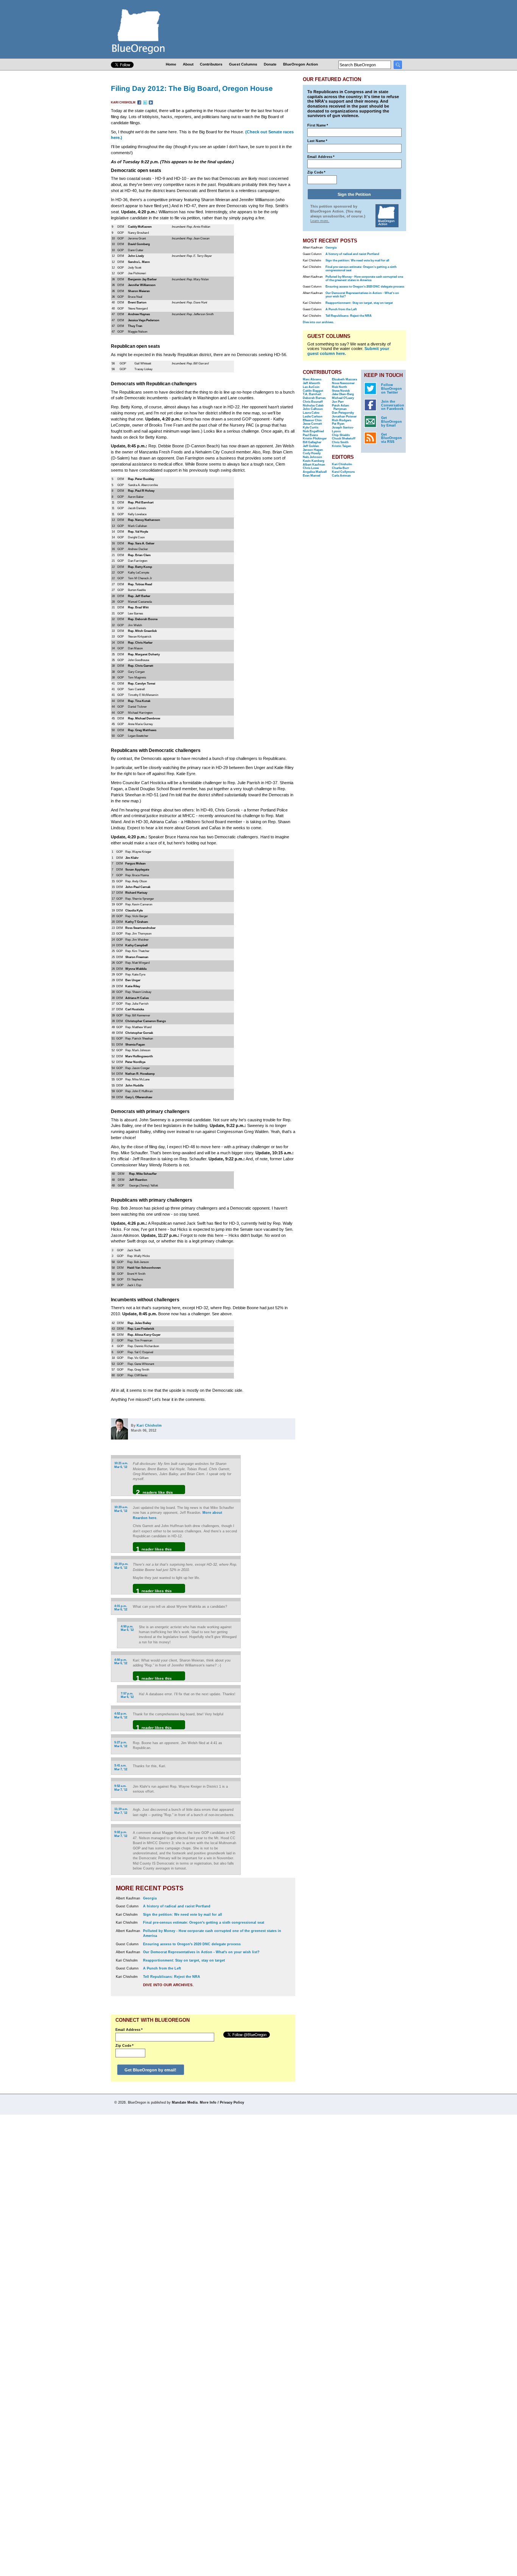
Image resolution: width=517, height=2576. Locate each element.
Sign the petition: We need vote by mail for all (183, 1915)
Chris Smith (340, 442)
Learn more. (320, 221)
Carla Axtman (341, 476)
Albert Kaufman (314, 465)
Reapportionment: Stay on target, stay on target (184, 1960)
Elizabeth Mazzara (344, 379)
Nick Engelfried (313, 431)
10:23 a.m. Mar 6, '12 (121, 1509)
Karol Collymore (343, 472)
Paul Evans (310, 435)
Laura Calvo (311, 413)
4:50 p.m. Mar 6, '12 (127, 1628)
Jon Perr (338, 402)
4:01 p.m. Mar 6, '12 (121, 1608)
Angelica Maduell (315, 472)
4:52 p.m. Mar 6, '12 (121, 1716)
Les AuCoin (311, 387)
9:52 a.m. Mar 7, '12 (121, 1788)
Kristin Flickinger (315, 438)
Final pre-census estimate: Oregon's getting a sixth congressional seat (204, 1923)
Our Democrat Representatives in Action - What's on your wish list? (201, 1952)
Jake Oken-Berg (343, 394)
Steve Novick (341, 391)
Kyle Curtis (311, 428)
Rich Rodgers (342, 420)
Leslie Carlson (313, 417)
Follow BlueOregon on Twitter (392, 389)
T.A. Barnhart (312, 394)
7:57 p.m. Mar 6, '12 (127, 1695)
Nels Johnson (312, 457)
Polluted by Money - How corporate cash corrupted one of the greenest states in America (364, 278)
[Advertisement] (271, 1550)
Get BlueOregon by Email (392, 422)
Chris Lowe (311, 468)
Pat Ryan (338, 424)
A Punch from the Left (162, 1968)
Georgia (150, 1898)
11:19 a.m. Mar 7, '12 (121, 1811)
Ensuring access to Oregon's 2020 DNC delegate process (192, 1944)
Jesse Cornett (312, 424)
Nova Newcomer (343, 383)
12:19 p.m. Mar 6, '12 (121, 1566)
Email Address (129, 2030)
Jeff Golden (311, 446)
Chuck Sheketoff (344, 438)
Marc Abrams (312, 379)
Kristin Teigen (342, 446)
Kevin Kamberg (314, 461)
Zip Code (125, 2046)
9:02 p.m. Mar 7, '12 (121, 1834)
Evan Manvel (311, 476)
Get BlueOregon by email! (150, 2070)
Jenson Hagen (313, 450)
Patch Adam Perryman (340, 407)
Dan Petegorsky (343, 413)
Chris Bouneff (313, 402)
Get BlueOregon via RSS (392, 438)
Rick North (339, 387)
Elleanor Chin (312, 420)
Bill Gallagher (312, 442)
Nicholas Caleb (313, 406)
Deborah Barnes (314, 398)
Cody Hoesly (312, 453)
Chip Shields (341, 435)
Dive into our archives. (168, 1985)
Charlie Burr (340, 468)
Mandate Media (185, 2102)
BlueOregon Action (301, 64)
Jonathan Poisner (344, 417)
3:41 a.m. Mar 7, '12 (121, 1767)
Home (171, 64)
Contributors (211, 64)
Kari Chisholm (124, 102)
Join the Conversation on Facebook (393, 405)
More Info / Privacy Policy (222, 2102)
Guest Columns (243, 64)
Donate (270, 64)
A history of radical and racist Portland (177, 1906)
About (188, 64)
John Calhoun (313, 409)
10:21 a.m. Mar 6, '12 (121, 1465)
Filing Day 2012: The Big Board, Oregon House (192, 88)
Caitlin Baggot (313, 391)
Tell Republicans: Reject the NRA (172, 1977)
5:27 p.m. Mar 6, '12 (121, 1744)
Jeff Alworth (311, 383)
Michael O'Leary (343, 398)
